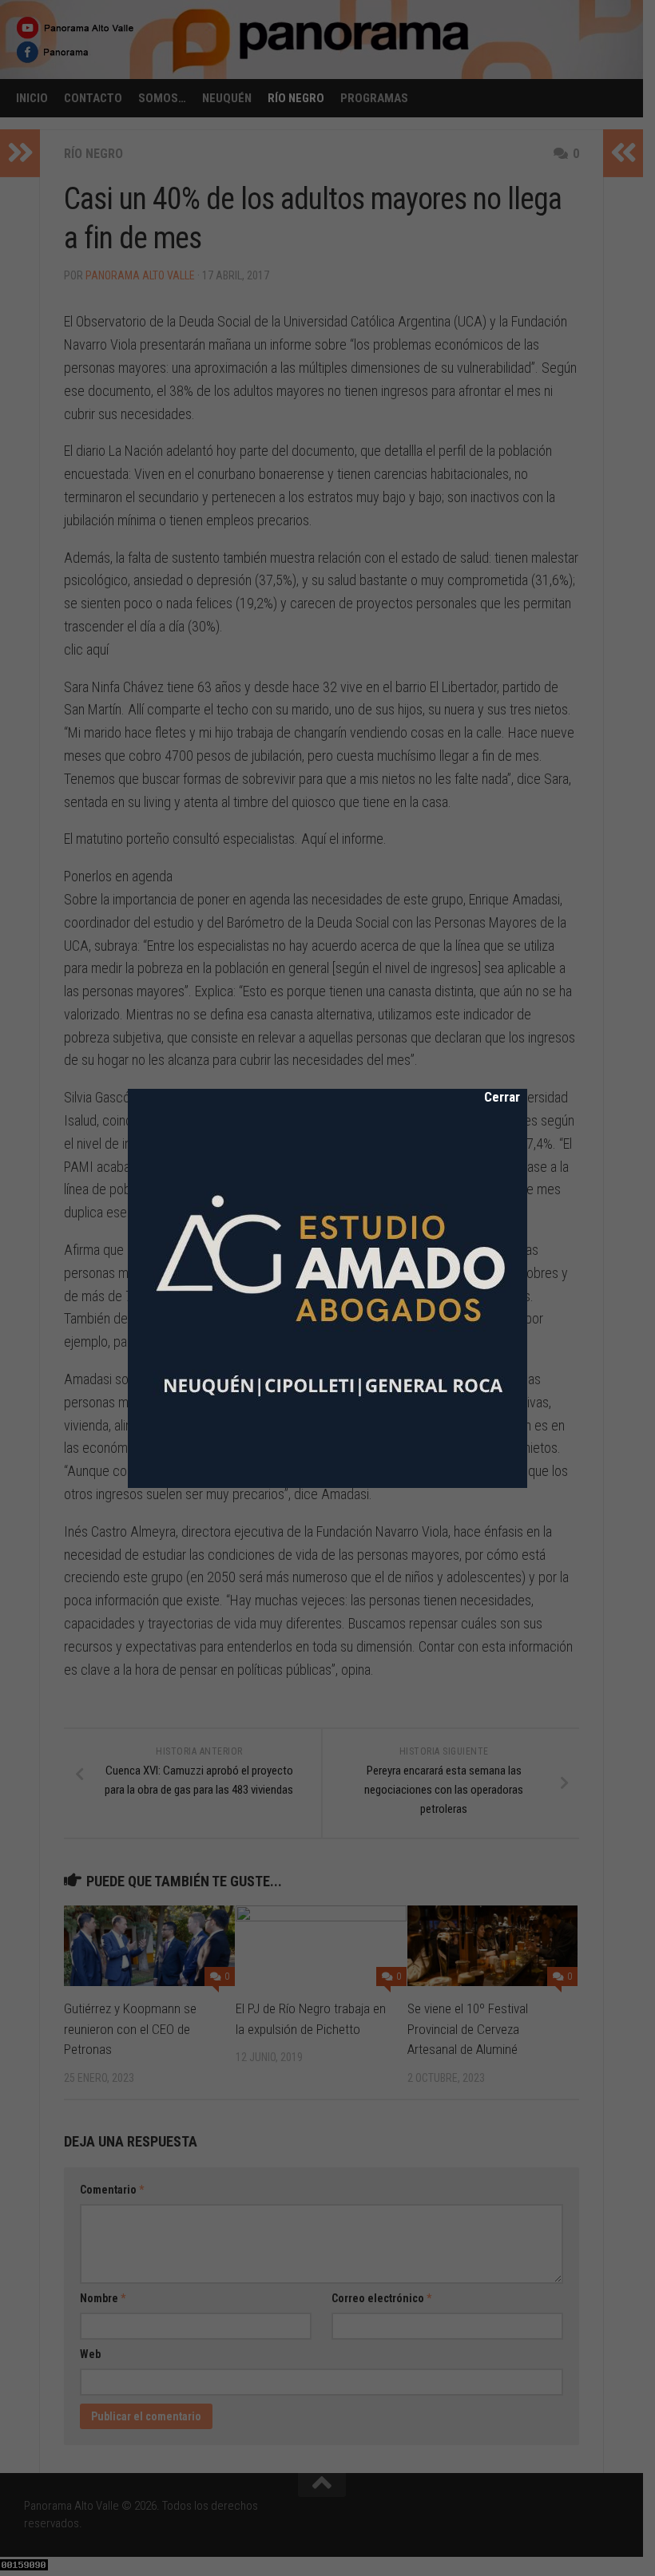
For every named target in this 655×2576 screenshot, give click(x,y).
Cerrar (491, 1097)
